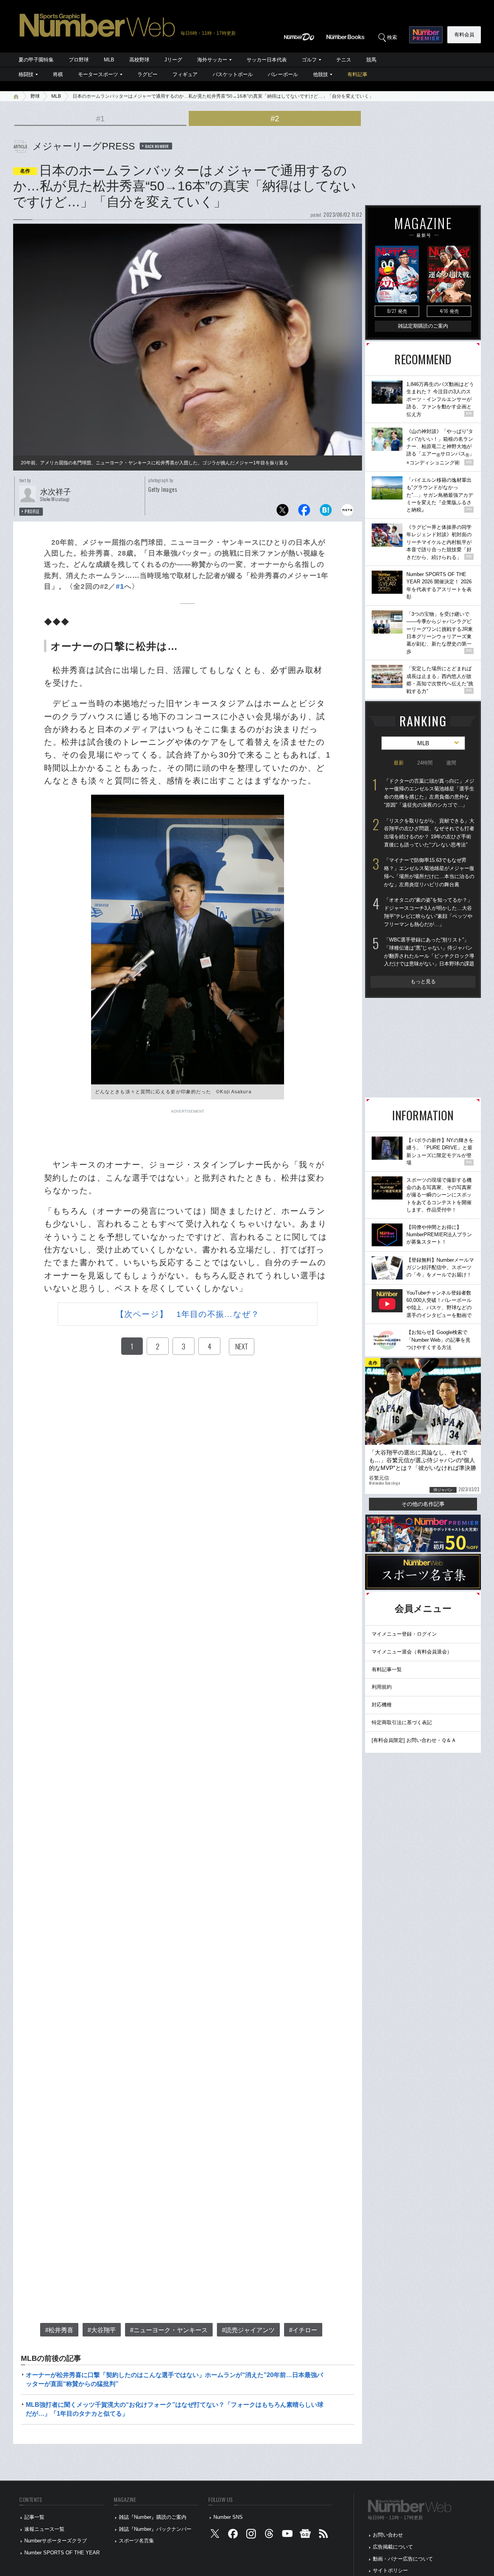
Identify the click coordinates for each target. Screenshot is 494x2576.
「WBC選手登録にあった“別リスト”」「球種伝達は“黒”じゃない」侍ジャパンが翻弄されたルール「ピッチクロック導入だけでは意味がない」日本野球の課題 (429, 952)
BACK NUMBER (157, 146)
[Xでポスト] (283, 512)
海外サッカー (212, 60)
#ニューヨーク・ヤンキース (169, 2330)
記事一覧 (34, 2517)
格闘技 (26, 74)
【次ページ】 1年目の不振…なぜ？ (188, 1314)
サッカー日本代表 (267, 60)
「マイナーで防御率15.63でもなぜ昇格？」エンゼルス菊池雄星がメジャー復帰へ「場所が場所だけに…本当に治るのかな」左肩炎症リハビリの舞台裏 (429, 872)
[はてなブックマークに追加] (326, 512)
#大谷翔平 (102, 2330)
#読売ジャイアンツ (248, 2330)
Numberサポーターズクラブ (56, 2541)
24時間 (425, 763)
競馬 (371, 60)
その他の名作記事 (423, 1504)
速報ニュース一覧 (44, 2529)
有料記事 (357, 74)
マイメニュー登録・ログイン (404, 1634)
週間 (451, 763)
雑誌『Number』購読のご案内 (153, 2517)
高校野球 (139, 60)
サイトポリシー (390, 2570)
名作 (25, 171)
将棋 (58, 74)
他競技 (321, 74)
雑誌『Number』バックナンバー (155, 2529)
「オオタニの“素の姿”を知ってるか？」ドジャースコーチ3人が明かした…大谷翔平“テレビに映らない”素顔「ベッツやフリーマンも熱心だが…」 (428, 912)
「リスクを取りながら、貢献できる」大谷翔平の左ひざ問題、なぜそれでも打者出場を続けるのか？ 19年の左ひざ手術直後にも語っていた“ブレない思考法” (429, 833)
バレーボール (283, 74)
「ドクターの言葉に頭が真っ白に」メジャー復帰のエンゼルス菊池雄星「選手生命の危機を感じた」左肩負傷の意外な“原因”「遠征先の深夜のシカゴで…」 (429, 793)
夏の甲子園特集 (36, 60)
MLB (109, 60)
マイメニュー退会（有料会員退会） (412, 1652)
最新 (399, 763)
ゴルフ (309, 60)
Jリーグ (173, 60)
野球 (35, 96)
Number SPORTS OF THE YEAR (62, 2553)
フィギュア (185, 74)
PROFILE (32, 511)
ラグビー (147, 74)
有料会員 (464, 35)
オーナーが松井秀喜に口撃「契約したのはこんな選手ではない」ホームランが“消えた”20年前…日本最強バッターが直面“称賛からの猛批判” (174, 2379)
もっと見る (423, 981)
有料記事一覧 (387, 1669)
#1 (100, 119)
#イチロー (303, 2330)
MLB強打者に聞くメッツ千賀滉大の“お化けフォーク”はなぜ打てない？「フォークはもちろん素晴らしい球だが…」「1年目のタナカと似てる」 (175, 2409)
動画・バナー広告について (403, 2559)
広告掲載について (393, 2547)
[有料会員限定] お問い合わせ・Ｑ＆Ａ (414, 1740)
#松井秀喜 (59, 2330)
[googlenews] (305, 2535)
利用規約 (382, 1687)
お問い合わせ (388, 2535)
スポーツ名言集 (136, 2541)
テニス (344, 60)
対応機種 (382, 1705)
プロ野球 (79, 60)
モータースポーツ (98, 74)
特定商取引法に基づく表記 (402, 1722)
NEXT (242, 1346)
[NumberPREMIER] (426, 35)
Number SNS (228, 2517)
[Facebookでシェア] (304, 512)
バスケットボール (233, 74)
